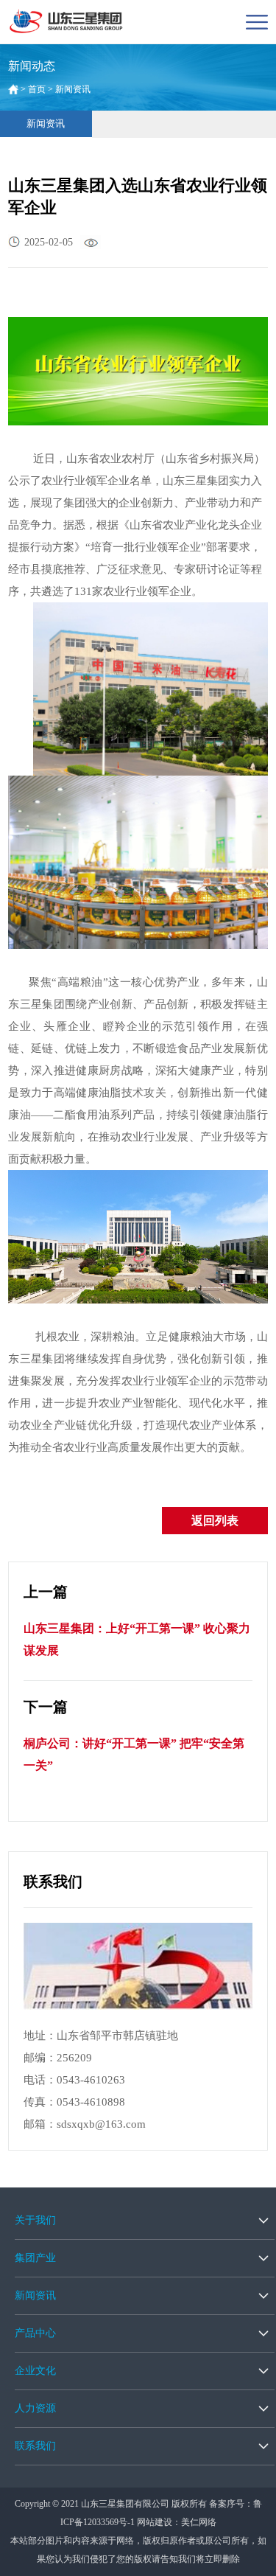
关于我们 (35, 2220)
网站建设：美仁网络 (177, 2522)
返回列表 (215, 1521)
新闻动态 (32, 66)
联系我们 (35, 2446)
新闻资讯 (46, 123)
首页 (37, 89)
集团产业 (35, 2258)
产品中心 (35, 2333)
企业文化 (35, 2371)
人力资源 (35, 2408)
